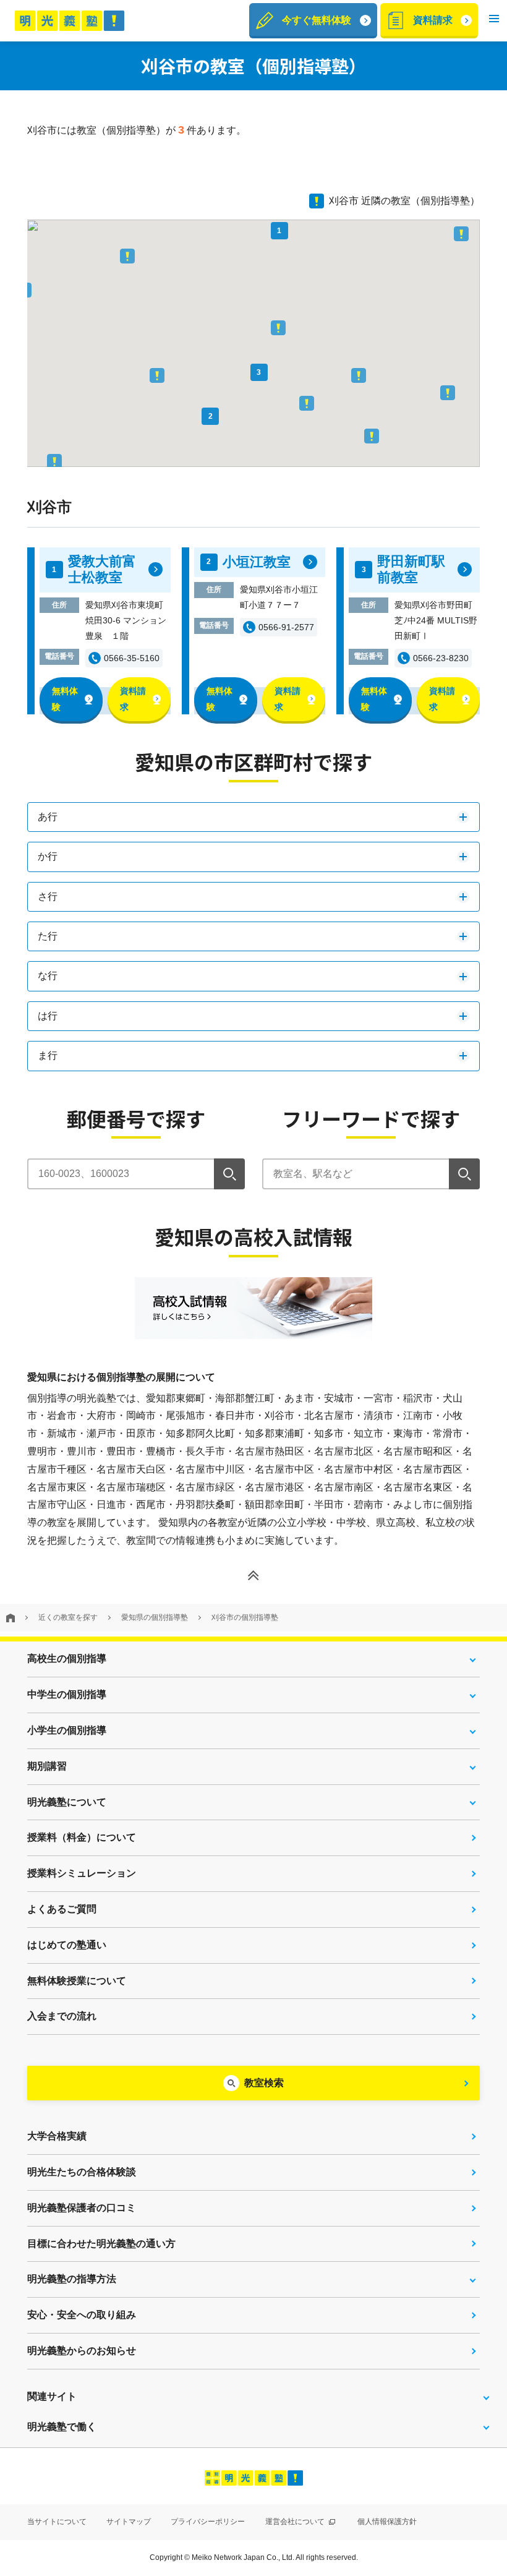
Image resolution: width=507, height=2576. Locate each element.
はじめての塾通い (67, 1945)
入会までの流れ (62, 2016)
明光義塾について (67, 1802)
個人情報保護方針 (387, 2522)
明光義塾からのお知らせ (82, 2351)
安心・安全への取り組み (82, 2315)
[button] (494, 21)
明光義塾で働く (62, 2427)
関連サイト (52, 2396)
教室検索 (264, 2083)
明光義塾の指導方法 (72, 2279)
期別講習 (47, 1766)
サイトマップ (129, 2522)
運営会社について (296, 2522)
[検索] (229, 1174)
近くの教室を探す (68, 1617)
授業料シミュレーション (82, 1873)
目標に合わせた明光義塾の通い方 (101, 2244)
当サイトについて (57, 2522)
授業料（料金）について (82, 1837)
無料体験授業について (77, 1981)
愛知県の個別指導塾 (155, 1617)
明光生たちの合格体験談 (82, 2172)
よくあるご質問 (62, 1909)
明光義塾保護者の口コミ (82, 2208)
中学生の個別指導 (67, 1694)
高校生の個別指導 (67, 1658)
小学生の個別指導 (67, 1730)
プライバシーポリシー (208, 2522)
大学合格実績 (57, 2136)
